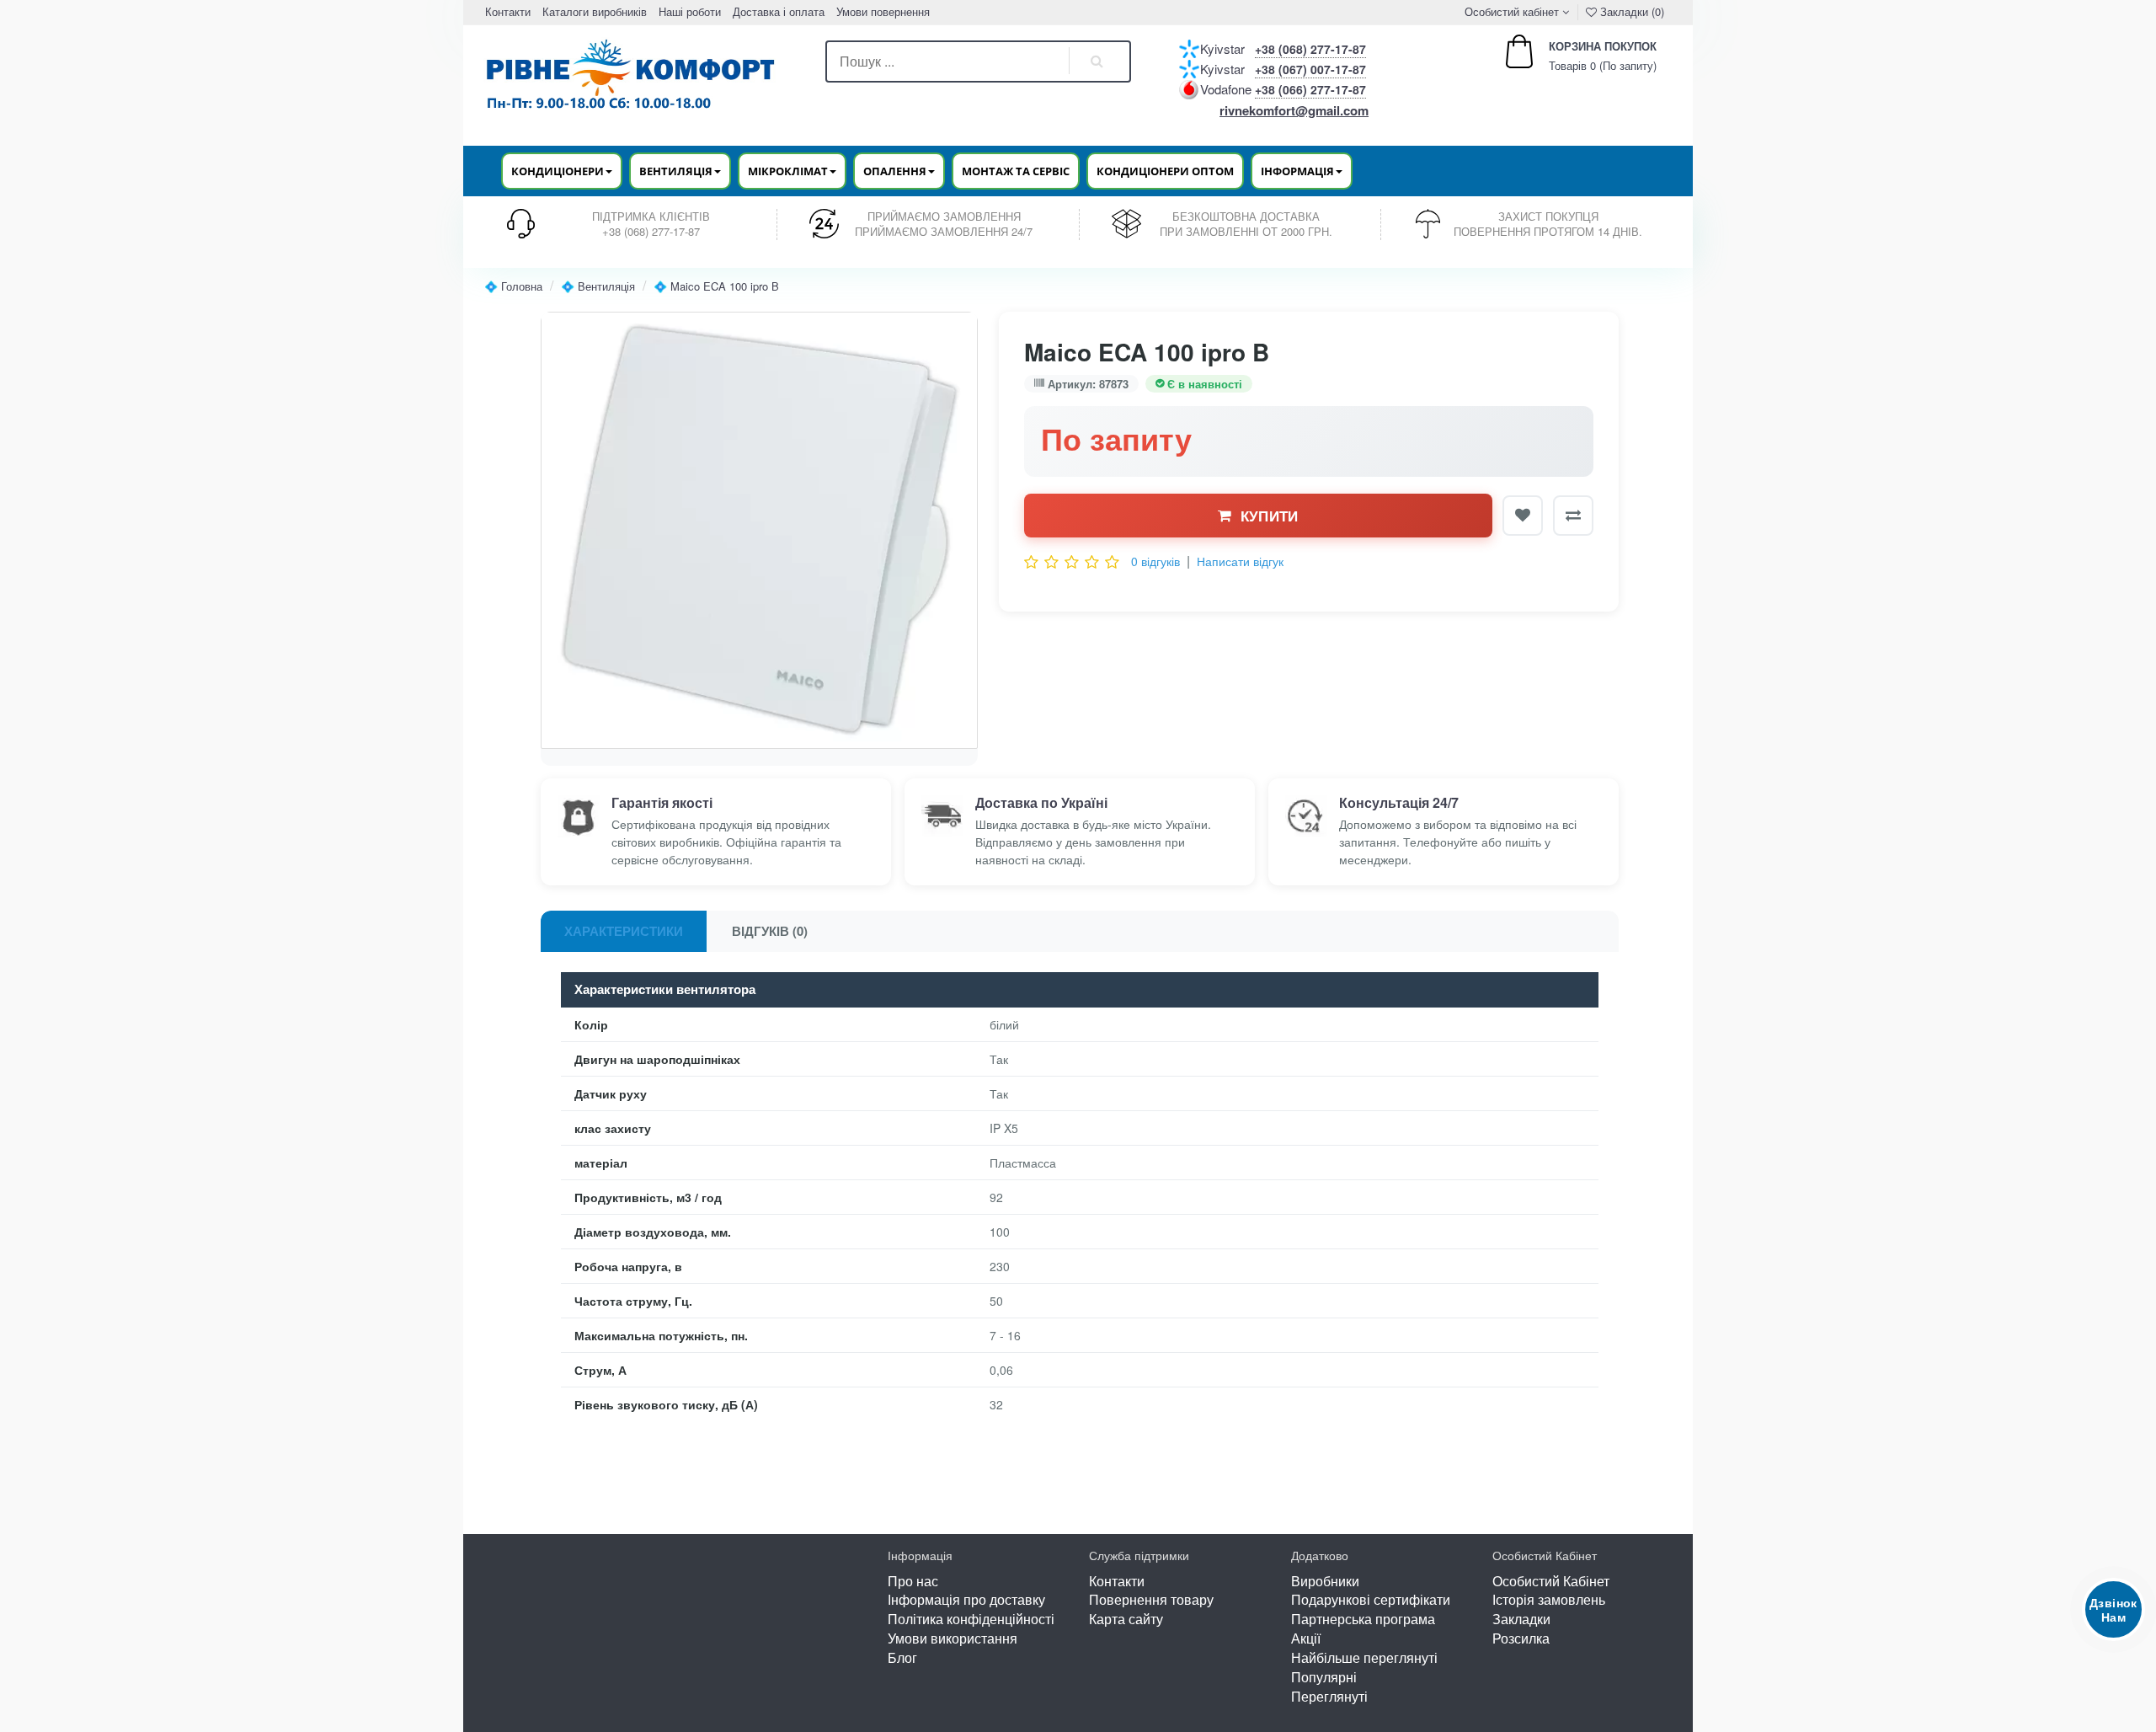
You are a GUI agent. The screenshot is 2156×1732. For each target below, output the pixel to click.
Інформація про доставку (966, 1599)
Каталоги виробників (595, 11)
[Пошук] (1097, 61)
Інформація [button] (1297, 171)
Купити (1270, 516)
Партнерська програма (1363, 1619)
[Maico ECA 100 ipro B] (759, 530)
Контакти (508, 11)
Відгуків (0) (770, 931)
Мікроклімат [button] (788, 171)
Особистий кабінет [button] (1510, 11)
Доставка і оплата (779, 11)
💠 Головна (513, 286)
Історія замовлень (1549, 1599)
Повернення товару (1151, 1599)
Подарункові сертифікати (1371, 1599)
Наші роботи (690, 11)
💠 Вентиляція (598, 286)
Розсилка (1521, 1638)
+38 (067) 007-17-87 (1310, 69)
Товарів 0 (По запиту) (1585, 56)
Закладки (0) (1630, 11)
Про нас (913, 1581)
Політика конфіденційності (971, 1619)
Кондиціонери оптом (1165, 171)
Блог (902, 1657)
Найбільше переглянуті (1364, 1657)
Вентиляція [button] (676, 171)
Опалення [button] (895, 171)
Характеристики (624, 931)
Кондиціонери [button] (558, 171)
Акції (1306, 1638)
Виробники (1325, 1581)
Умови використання (953, 1638)
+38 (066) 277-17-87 (1310, 89)
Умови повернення (883, 11)
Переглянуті (1329, 1696)
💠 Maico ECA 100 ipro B (716, 286)
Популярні (1324, 1677)
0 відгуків (1155, 561)
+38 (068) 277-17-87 (1310, 49)
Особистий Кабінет (1551, 1581)
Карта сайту (1126, 1619)
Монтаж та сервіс (1016, 171)
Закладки (1521, 1619)
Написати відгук (1240, 561)
